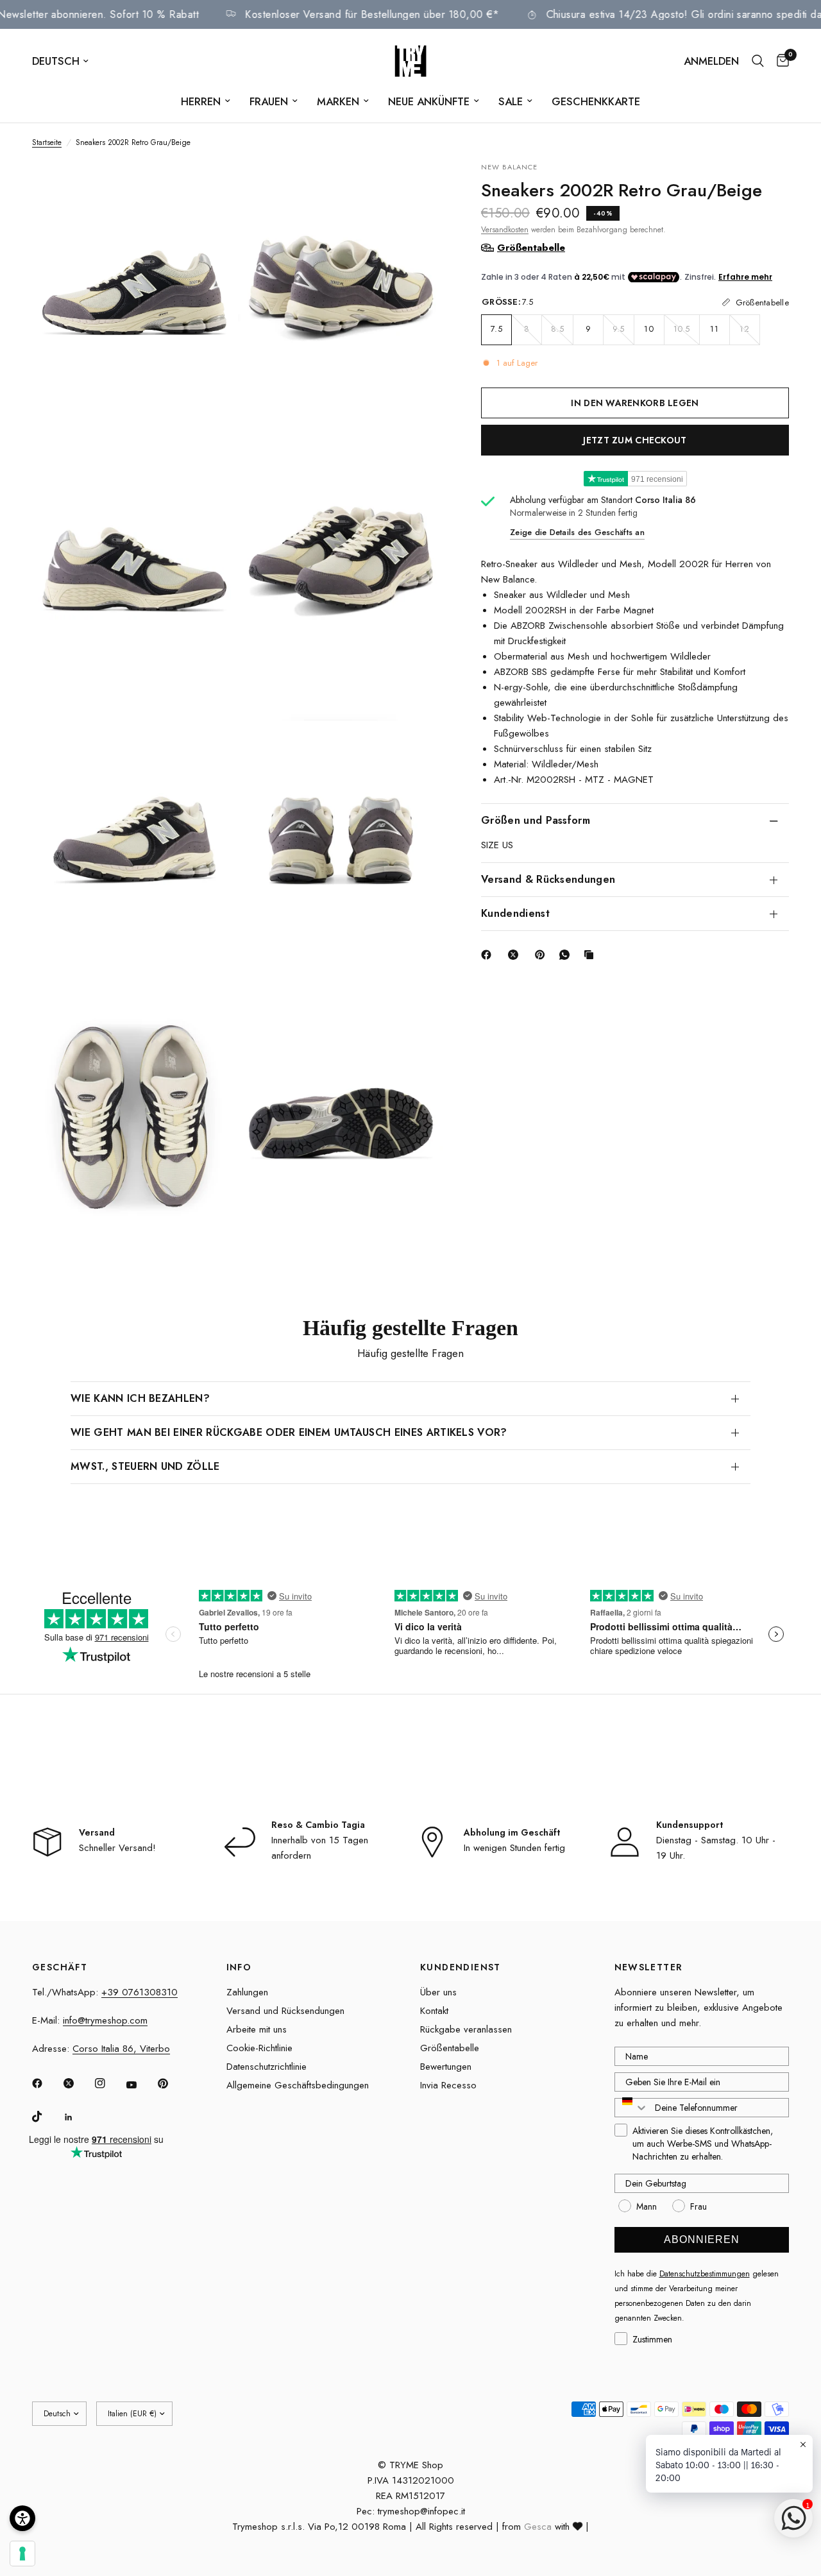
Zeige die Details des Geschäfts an (577, 532)
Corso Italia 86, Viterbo (121, 2049)
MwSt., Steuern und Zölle (145, 1466)
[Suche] (758, 61)
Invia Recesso (448, 2085)
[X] (516, 955)
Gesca (538, 2527)
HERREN (201, 101)
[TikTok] (46, 2117)
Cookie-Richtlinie (259, 2048)
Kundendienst (515, 913)
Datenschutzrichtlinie (267, 2067)
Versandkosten (505, 229)
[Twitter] (78, 2083)
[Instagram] (109, 2083)
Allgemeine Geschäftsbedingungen (298, 2085)
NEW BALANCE (509, 167)
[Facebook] (489, 955)
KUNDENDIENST (461, 1967)
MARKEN (338, 101)
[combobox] (632, 2108)
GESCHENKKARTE (596, 101)
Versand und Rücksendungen (285, 2011)
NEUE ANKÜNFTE (429, 101)
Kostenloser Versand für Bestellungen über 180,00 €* (410, 14)
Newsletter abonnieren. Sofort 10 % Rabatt (135, 14)
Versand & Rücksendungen (548, 879)
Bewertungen (446, 2067)
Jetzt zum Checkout (635, 439)
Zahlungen (247, 1992)
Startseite (47, 142)
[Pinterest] (543, 955)
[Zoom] (210, 189)
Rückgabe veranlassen (466, 2029)
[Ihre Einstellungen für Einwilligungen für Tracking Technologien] (22, 2554)
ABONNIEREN (702, 2239)
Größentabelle (450, 2048)
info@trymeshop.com (105, 2020)
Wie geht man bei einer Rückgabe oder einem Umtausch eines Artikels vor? (289, 1432)
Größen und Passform (536, 820)
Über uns (438, 1992)
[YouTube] (140, 2085)
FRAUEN (269, 101)
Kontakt (434, 2011)
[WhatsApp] (567, 955)
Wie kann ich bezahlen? (140, 1398)
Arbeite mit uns (257, 2029)
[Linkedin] (78, 2117)
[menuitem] (206, 101)
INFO (239, 1967)
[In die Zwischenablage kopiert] (591, 955)
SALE (511, 101)
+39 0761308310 (140, 1992)
